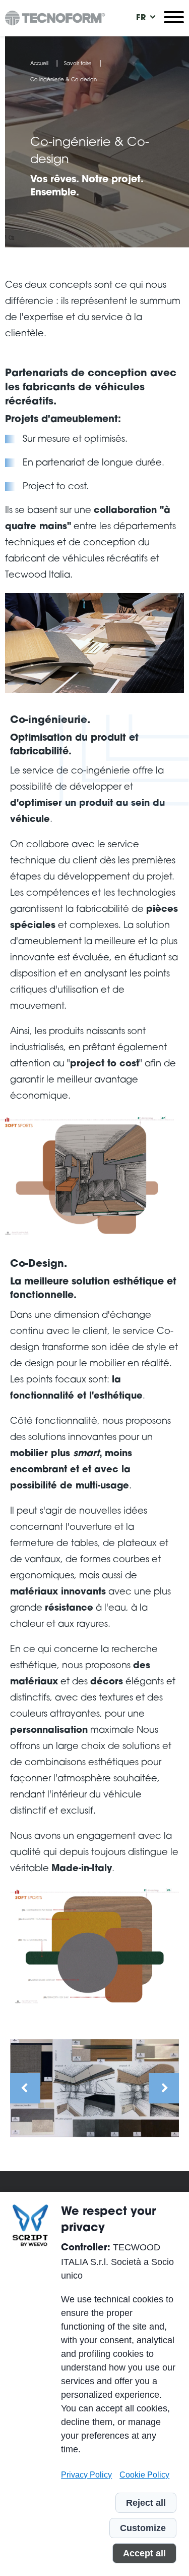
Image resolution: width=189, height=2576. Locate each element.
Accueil (39, 64)
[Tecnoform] (55, 18)
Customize (143, 2528)
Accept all (144, 2553)
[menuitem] (141, 18)
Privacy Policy (86, 2475)
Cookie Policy (144, 2475)
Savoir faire (78, 64)
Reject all (146, 2503)
